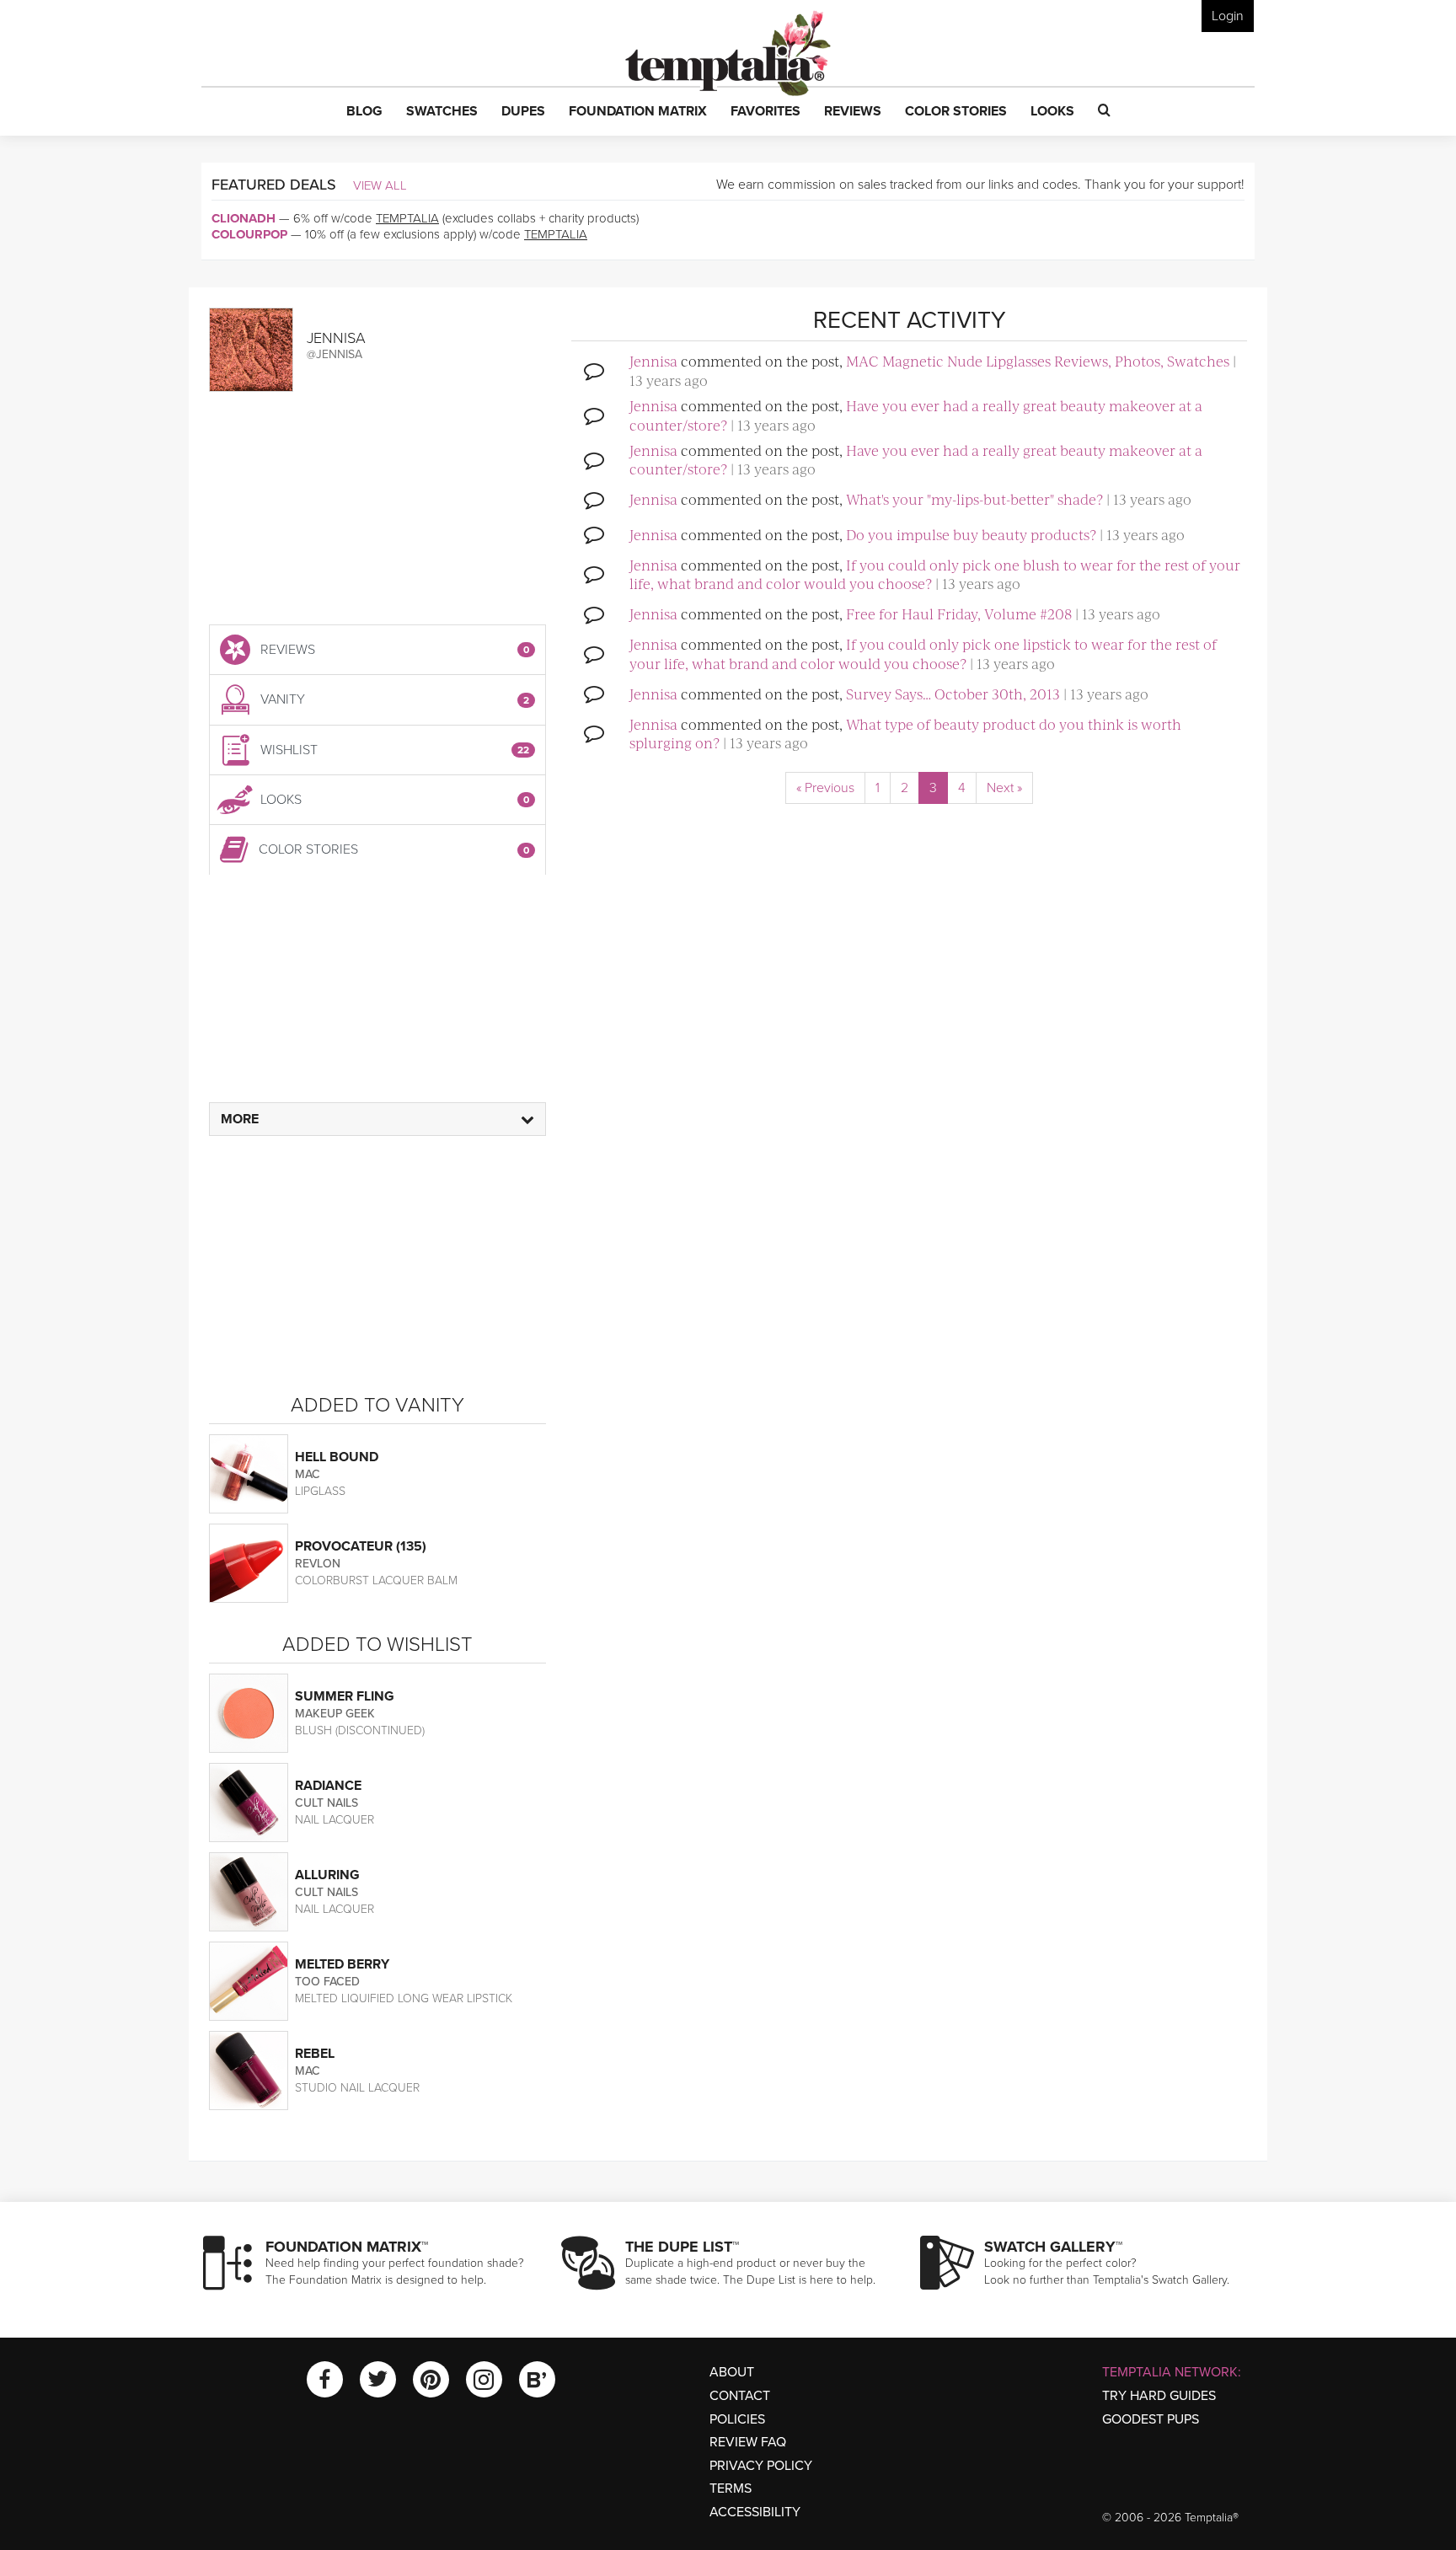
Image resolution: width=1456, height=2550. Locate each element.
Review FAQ (748, 2442)
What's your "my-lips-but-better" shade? (974, 499)
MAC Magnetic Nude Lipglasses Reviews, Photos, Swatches (1038, 361)
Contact (740, 2396)
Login (1228, 16)
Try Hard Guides (1159, 2396)
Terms (731, 2488)
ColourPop (249, 234)
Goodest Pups (1151, 2419)
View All (380, 185)
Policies (737, 2419)
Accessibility (755, 2512)
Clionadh (244, 218)
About (732, 2372)
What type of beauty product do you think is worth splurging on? (905, 733)
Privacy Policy (761, 2466)
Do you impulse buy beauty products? (971, 534)
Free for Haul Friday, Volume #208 (959, 613)
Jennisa (653, 361)
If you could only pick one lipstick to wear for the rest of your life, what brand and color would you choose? (923, 653)
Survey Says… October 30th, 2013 (953, 694)
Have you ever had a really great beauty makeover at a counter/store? (916, 415)
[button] (364, 112)
